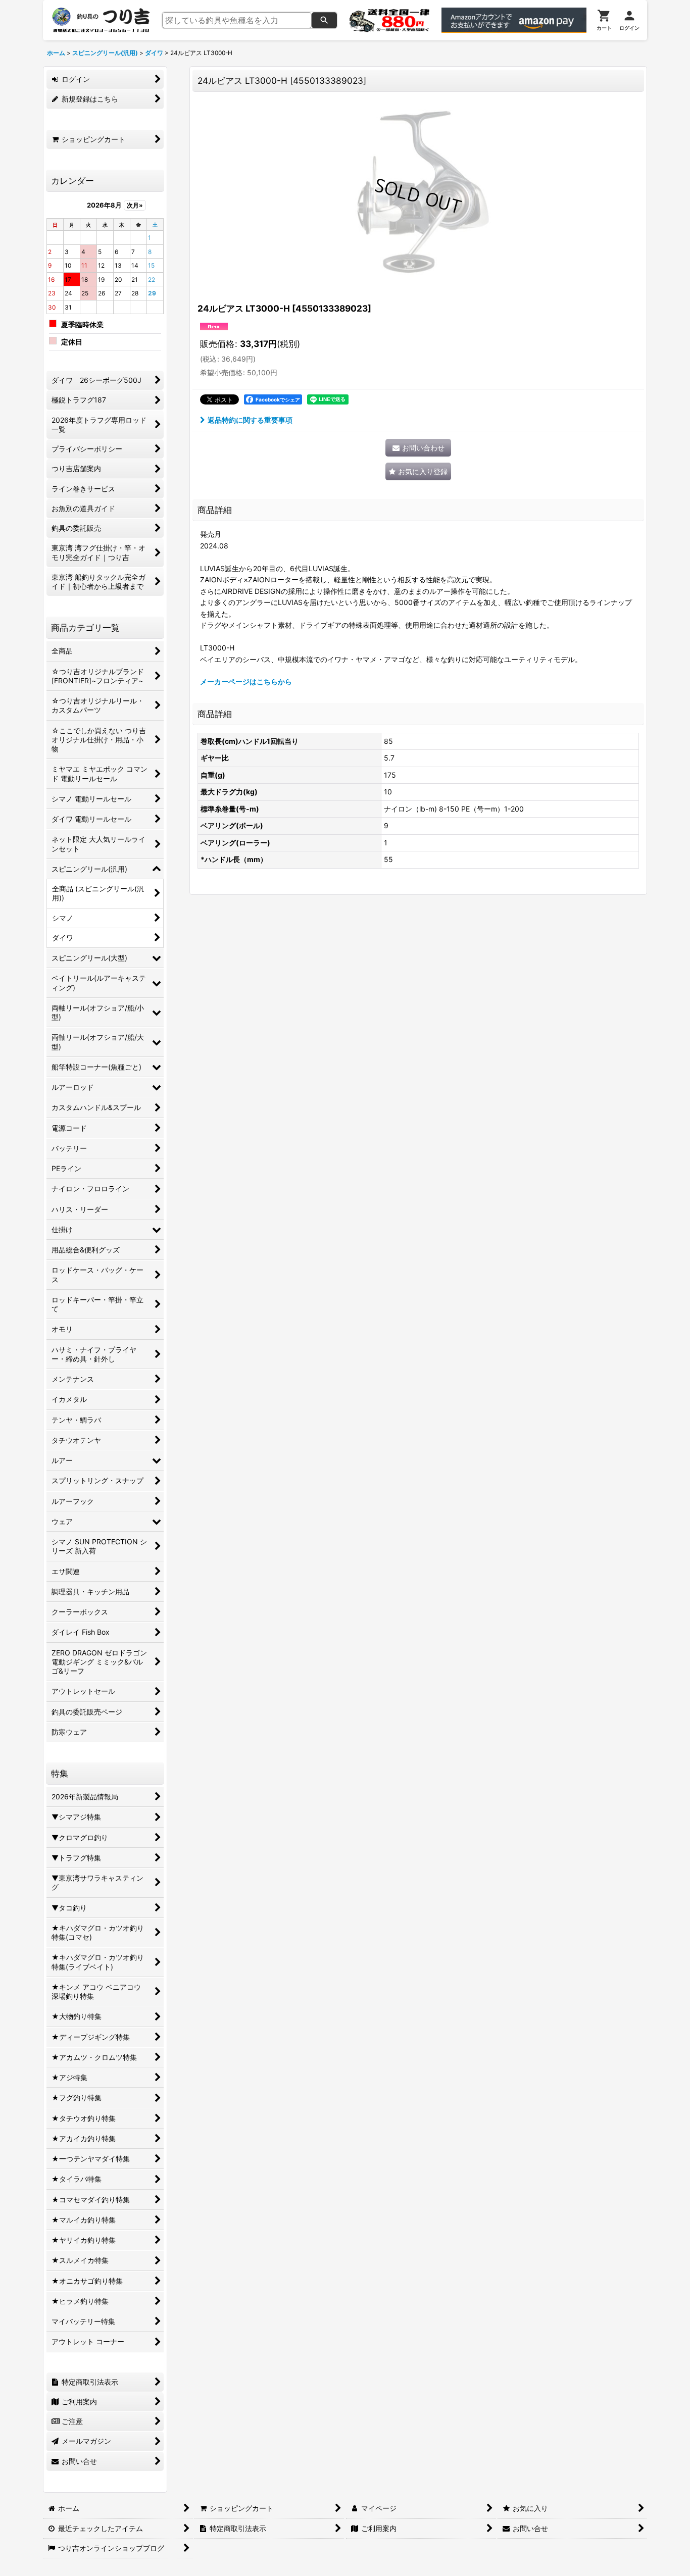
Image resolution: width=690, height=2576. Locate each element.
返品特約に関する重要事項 (250, 420)
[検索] (324, 20)
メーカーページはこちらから (246, 681)
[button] (418, 471)
